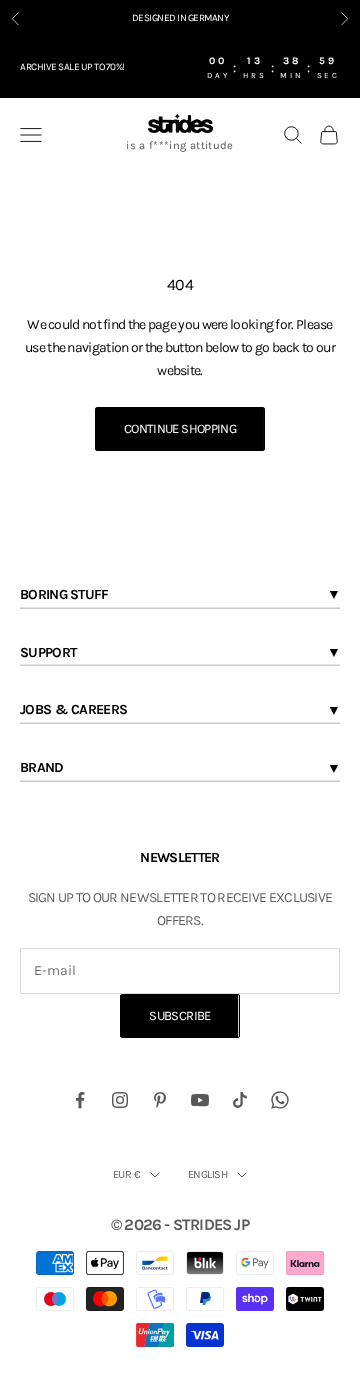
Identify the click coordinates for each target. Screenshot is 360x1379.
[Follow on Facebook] (80, 1100)
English (207, 1174)
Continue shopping (180, 428)
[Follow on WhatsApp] (280, 1100)
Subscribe (179, 1015)
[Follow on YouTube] (200, 1100)
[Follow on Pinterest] (160, 1100)
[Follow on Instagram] (120, 1100)
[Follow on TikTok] (240, 1100)
